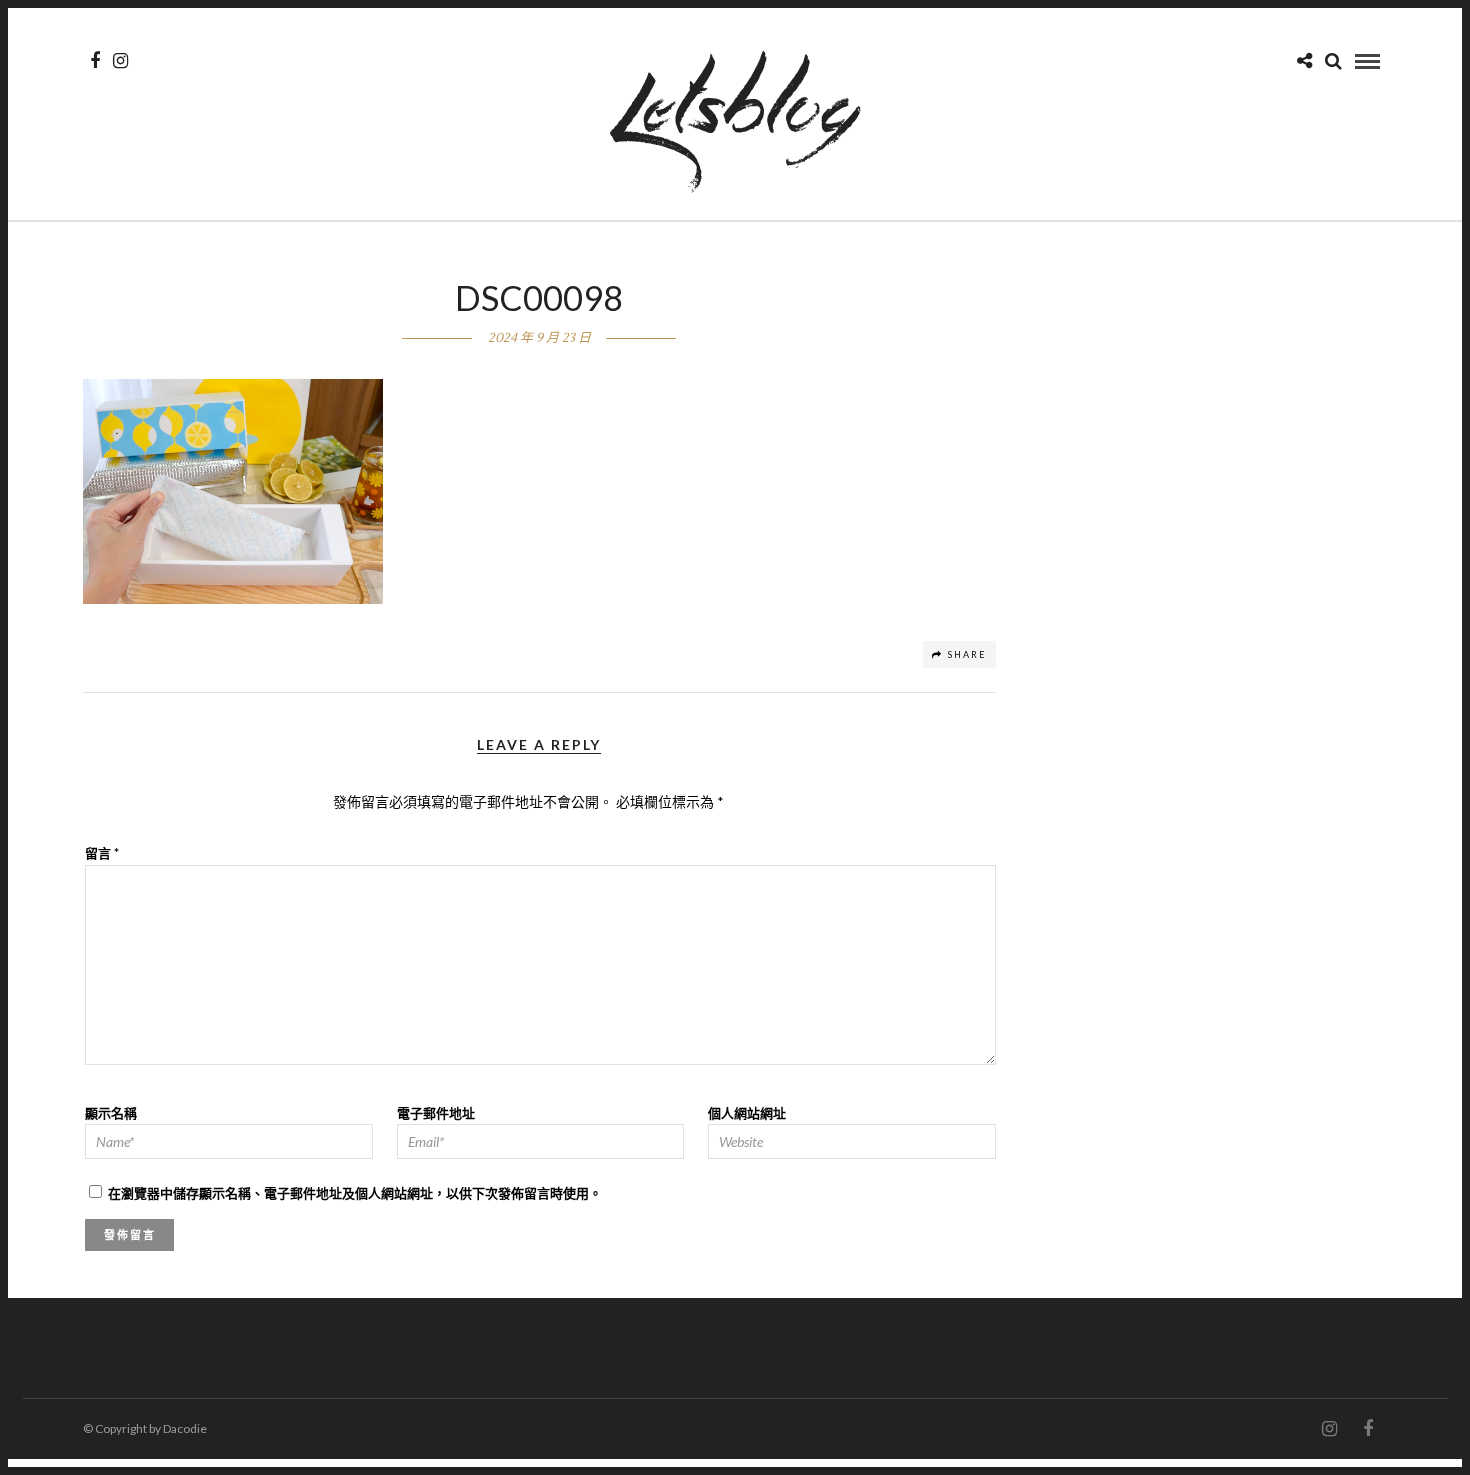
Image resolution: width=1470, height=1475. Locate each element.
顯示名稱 (111, 1113)
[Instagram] (120, 61)
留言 (102, 853)
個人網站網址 (747, 1113)
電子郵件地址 (436, 1113)
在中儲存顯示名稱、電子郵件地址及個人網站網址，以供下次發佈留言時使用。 (355, 1193)
